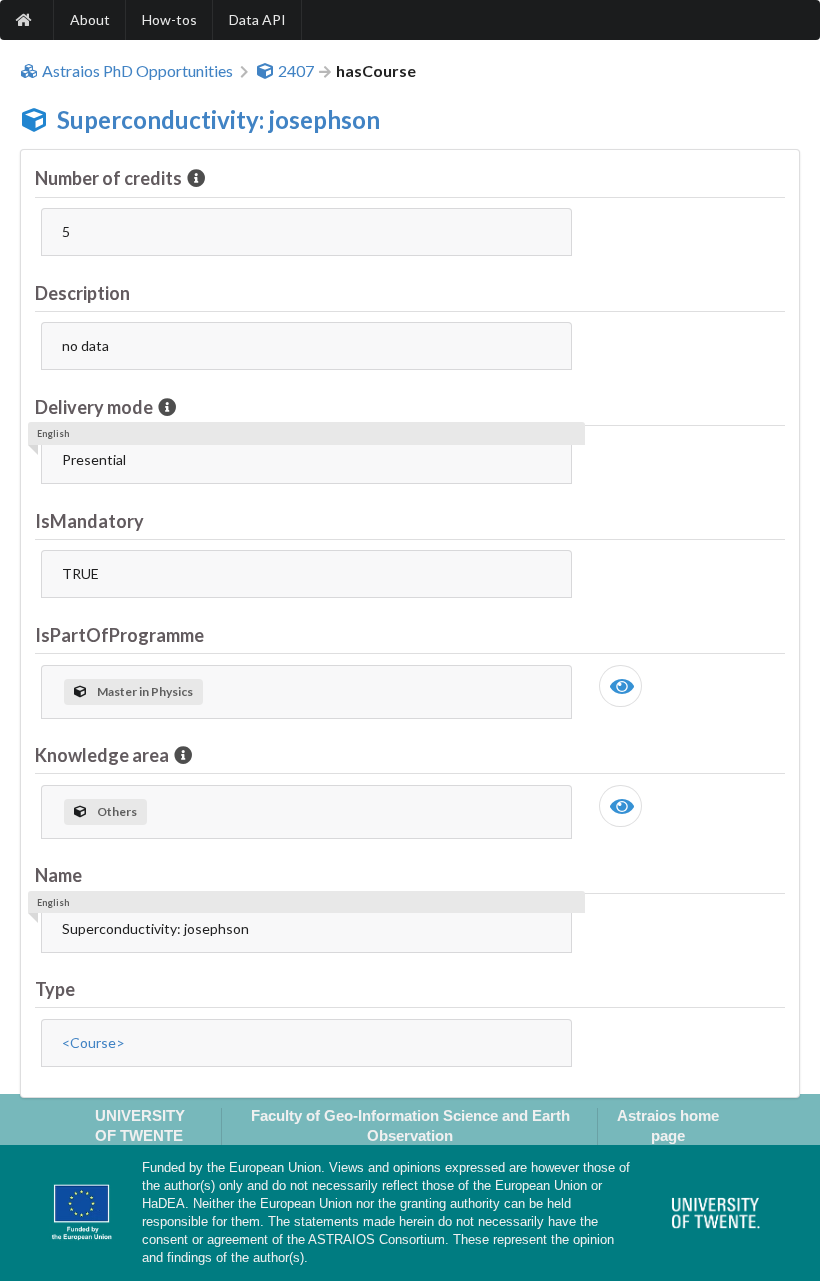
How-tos (169, 19)
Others (117, 811)
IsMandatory (89, 521)
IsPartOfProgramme (119, 635)
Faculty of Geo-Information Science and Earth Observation (410, 1125)
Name (58, 875)
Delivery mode (94, 407)
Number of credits (108, 178)
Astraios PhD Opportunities (137, 71)
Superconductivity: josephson (218, 119)
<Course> (93, 1042)
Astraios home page (668, 1125)
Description (82, 293)
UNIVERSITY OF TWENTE (140, 1125)
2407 (296, 71)
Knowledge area (102, 755)
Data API (257, 19)
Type (55, 989)
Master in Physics (145, 691)
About (90, 19)
